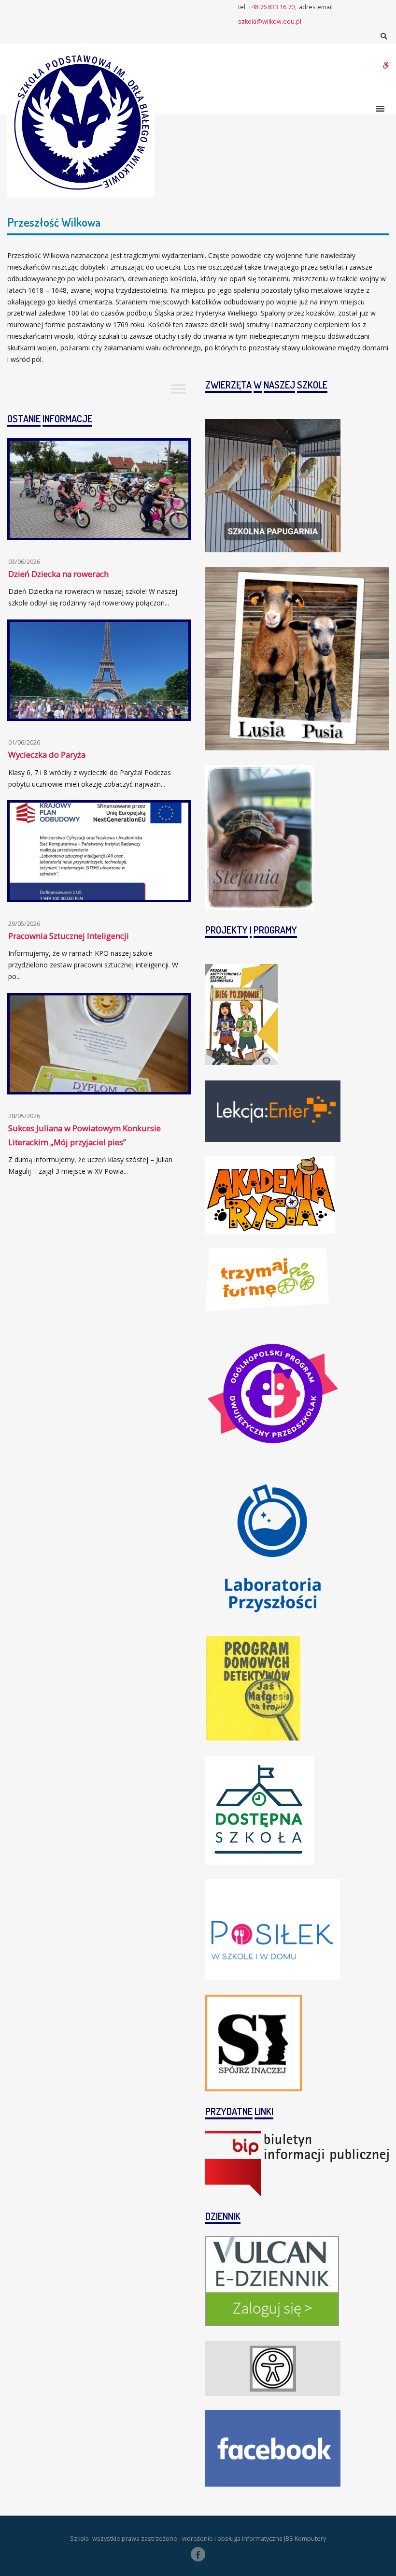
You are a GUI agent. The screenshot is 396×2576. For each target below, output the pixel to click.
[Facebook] (198, 2554)
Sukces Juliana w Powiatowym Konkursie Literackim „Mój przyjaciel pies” (85, 1135)
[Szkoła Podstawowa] (81, 123)
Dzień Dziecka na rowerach (58, 574)
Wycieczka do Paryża (47, 755)
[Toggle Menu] (178, 389)
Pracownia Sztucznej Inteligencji (69, 936)
